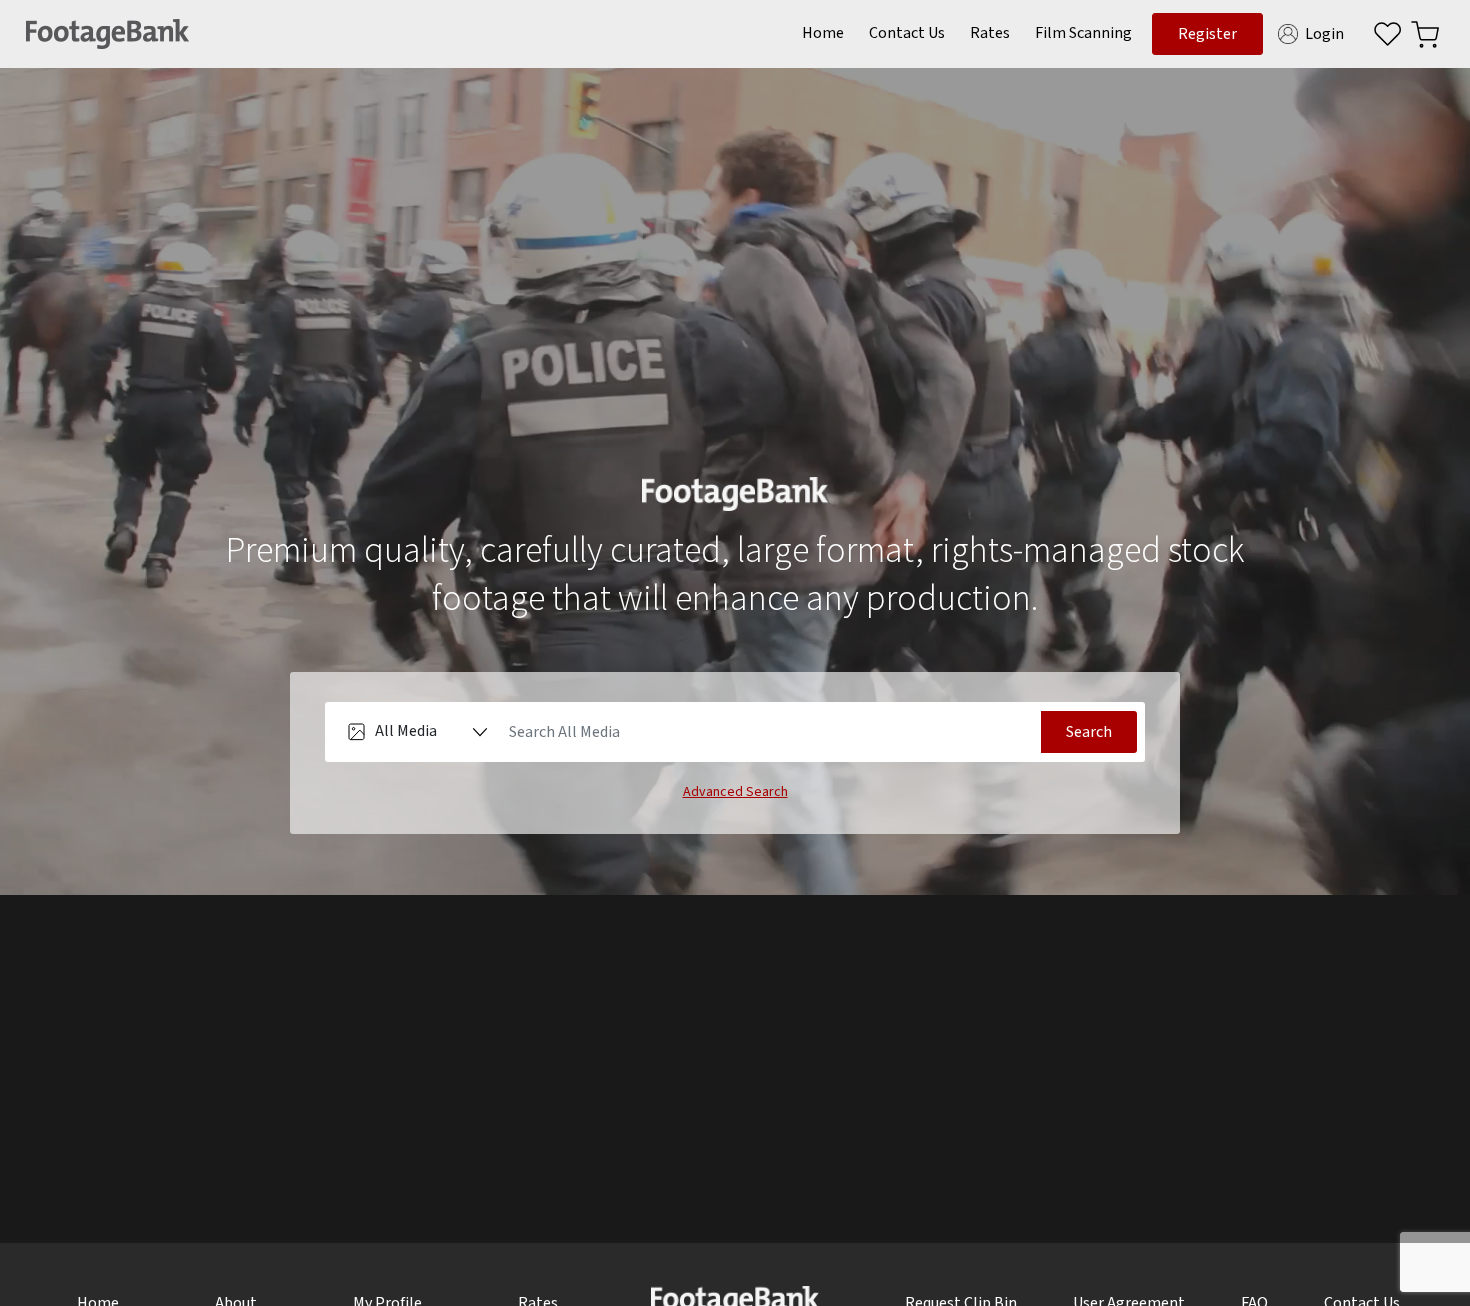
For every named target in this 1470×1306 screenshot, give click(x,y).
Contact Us (907, 33)
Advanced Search (735, 792)
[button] (1425, 34)
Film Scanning (1083, 33)
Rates (990, 33)
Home (823, 33)
